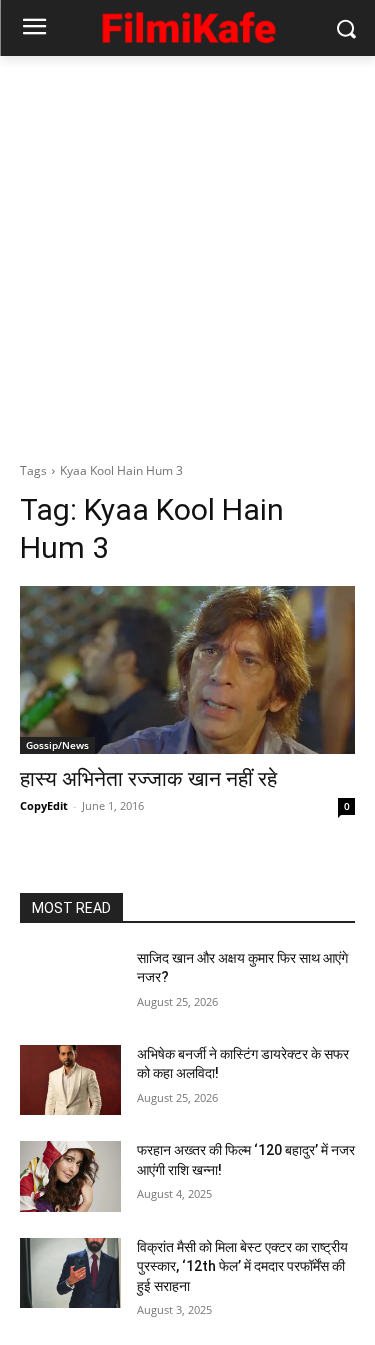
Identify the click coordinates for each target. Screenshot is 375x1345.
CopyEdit (44, 805)
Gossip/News (57, 745)
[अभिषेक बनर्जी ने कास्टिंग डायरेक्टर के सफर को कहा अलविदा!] (70, 1080)
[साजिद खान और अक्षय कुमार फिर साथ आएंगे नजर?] (70, 984)
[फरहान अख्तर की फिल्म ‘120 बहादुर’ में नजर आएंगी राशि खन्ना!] (70, 1176)
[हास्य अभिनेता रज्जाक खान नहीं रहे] (187, 670)
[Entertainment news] (187, 24)
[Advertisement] (187, 253)
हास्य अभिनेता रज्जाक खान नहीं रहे (148, 779)
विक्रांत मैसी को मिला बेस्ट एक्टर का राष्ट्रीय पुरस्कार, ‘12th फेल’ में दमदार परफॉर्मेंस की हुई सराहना (242, 1266)
